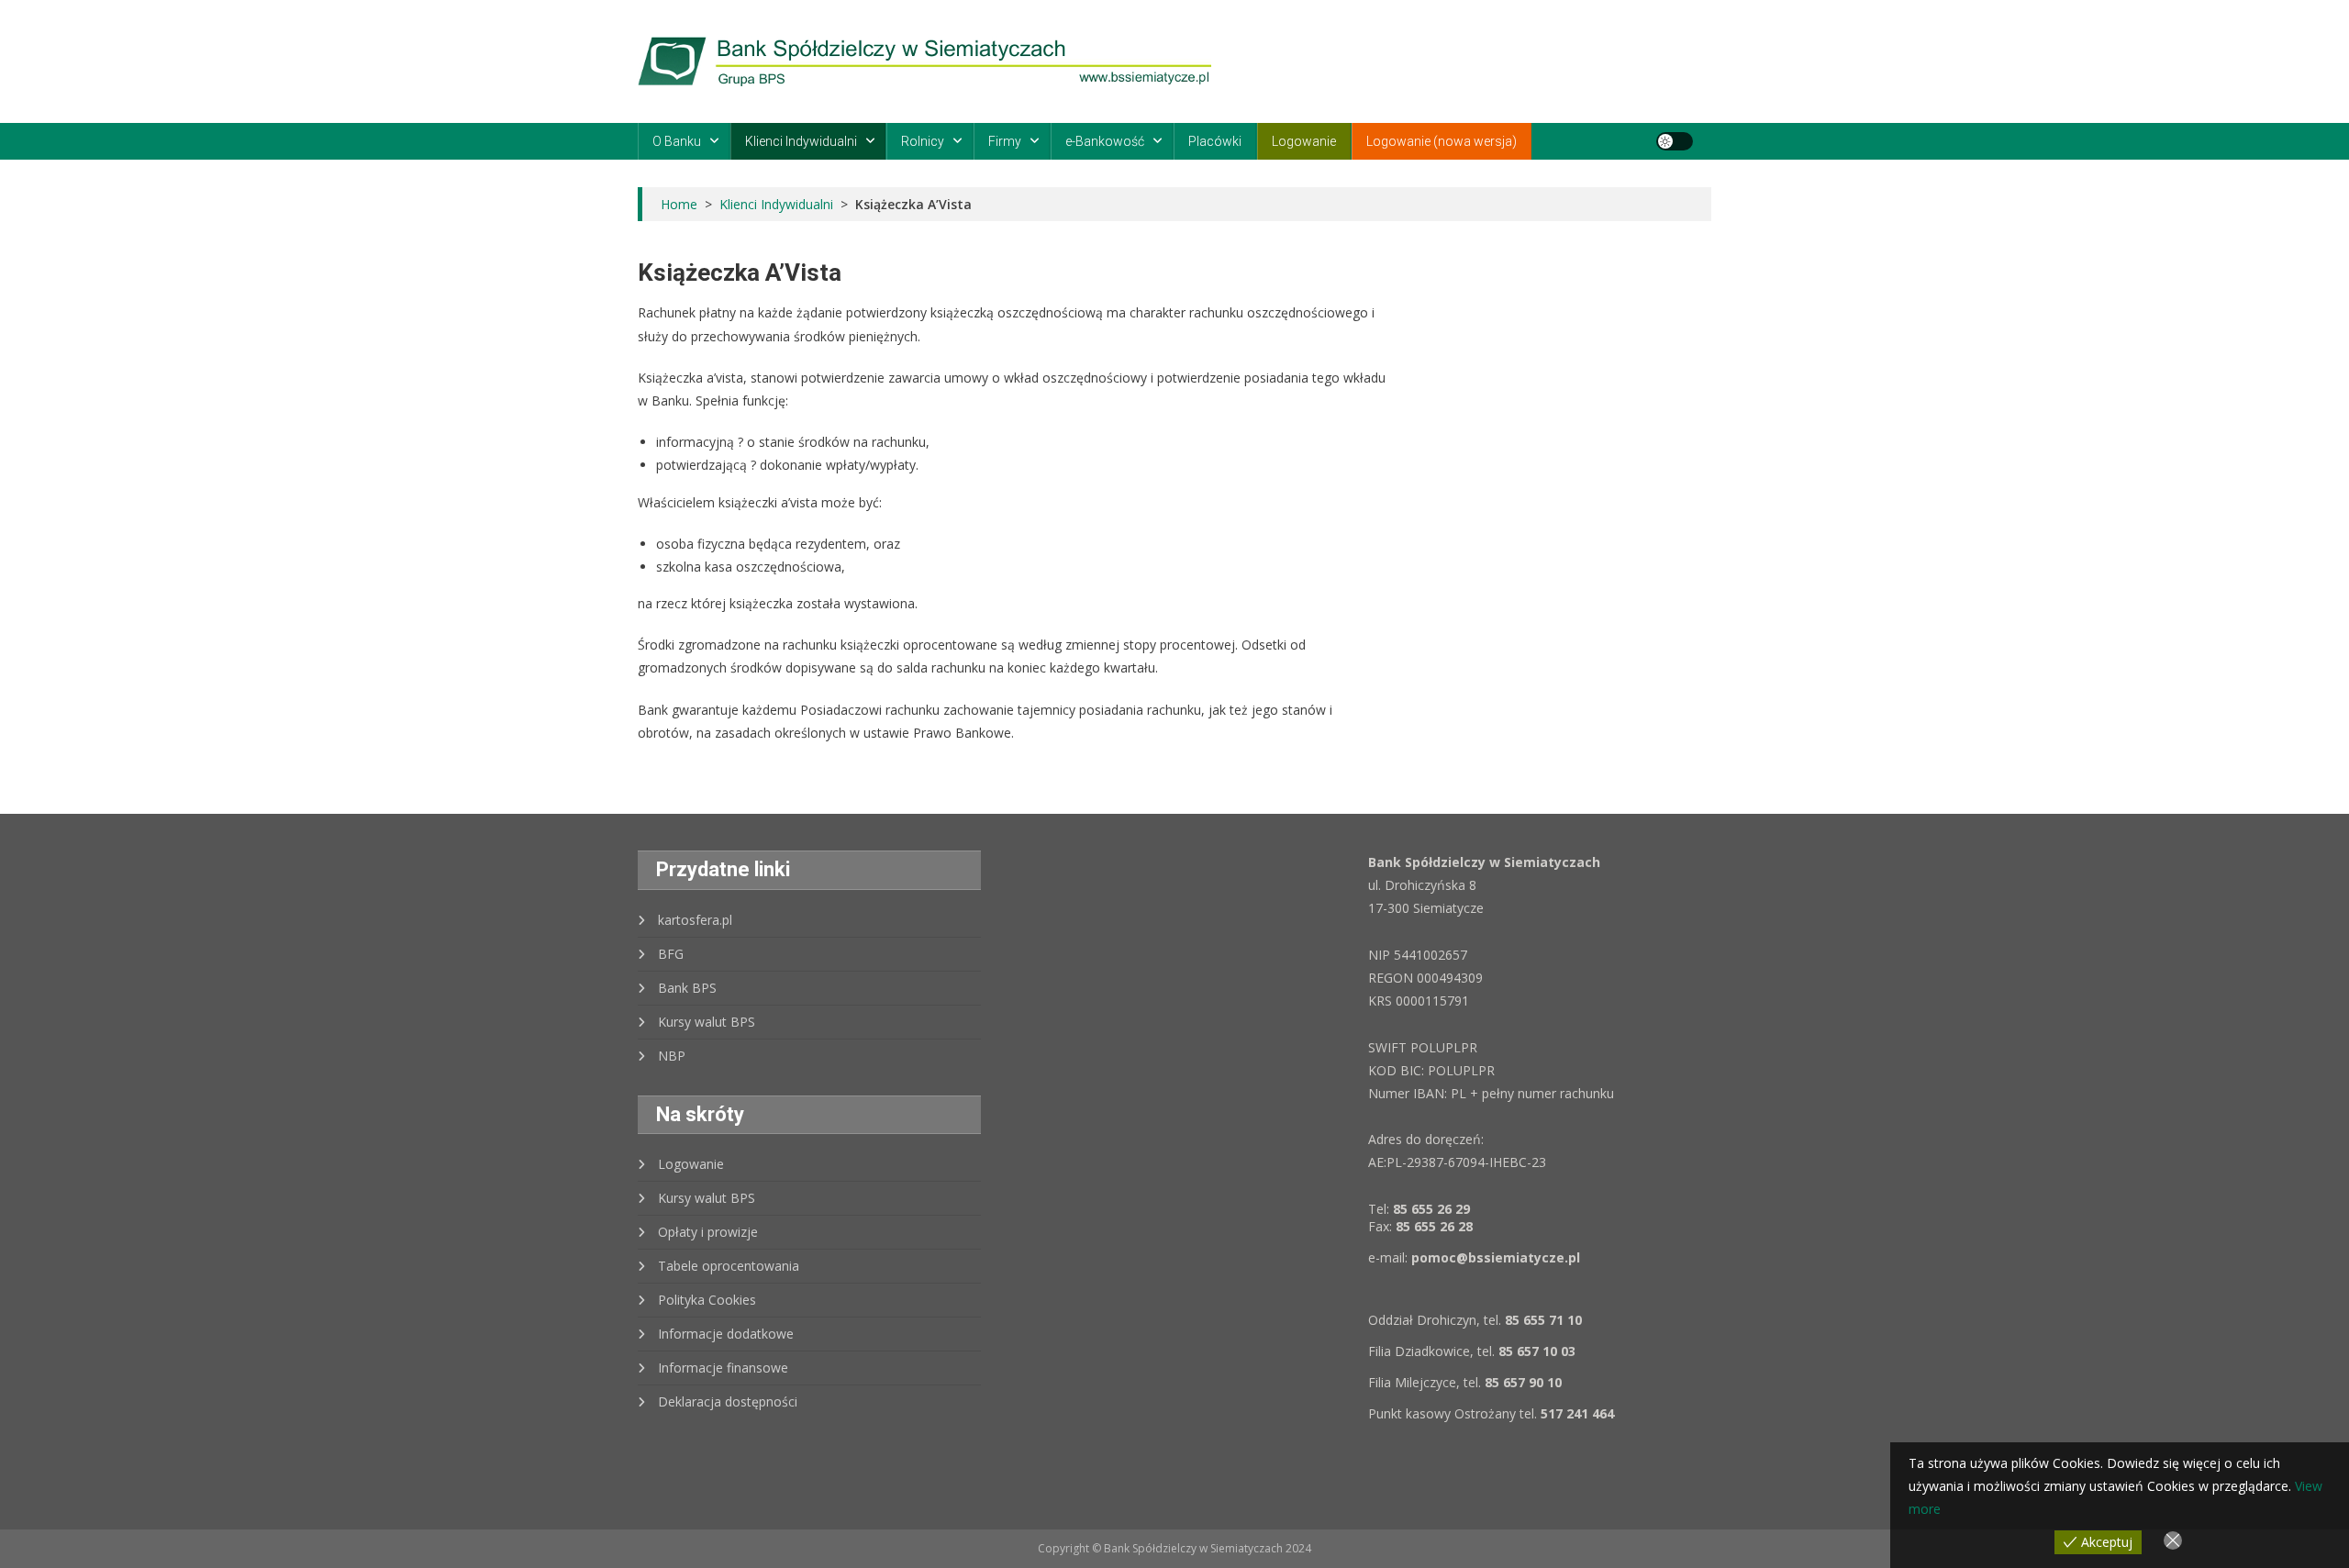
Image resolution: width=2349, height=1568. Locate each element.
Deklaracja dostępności (728, 1401)
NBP (672, 1056)
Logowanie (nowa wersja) (1442, 141)
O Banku (677, 141)
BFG (671, 954)
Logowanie (1304, 141)
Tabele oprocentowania (729, 1266)
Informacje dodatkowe (726, 1334)
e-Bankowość (1105, 141)
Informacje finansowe (723, 1368)
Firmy (1005, 141)
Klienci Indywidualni (801, 141)
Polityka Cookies (707, 1300)
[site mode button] (1675, 141)
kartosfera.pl (695, 920)
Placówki (1215, 141)
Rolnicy (923, 141)
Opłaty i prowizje (708, 1232)
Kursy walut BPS (707, 1022)
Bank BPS (687, 988)
